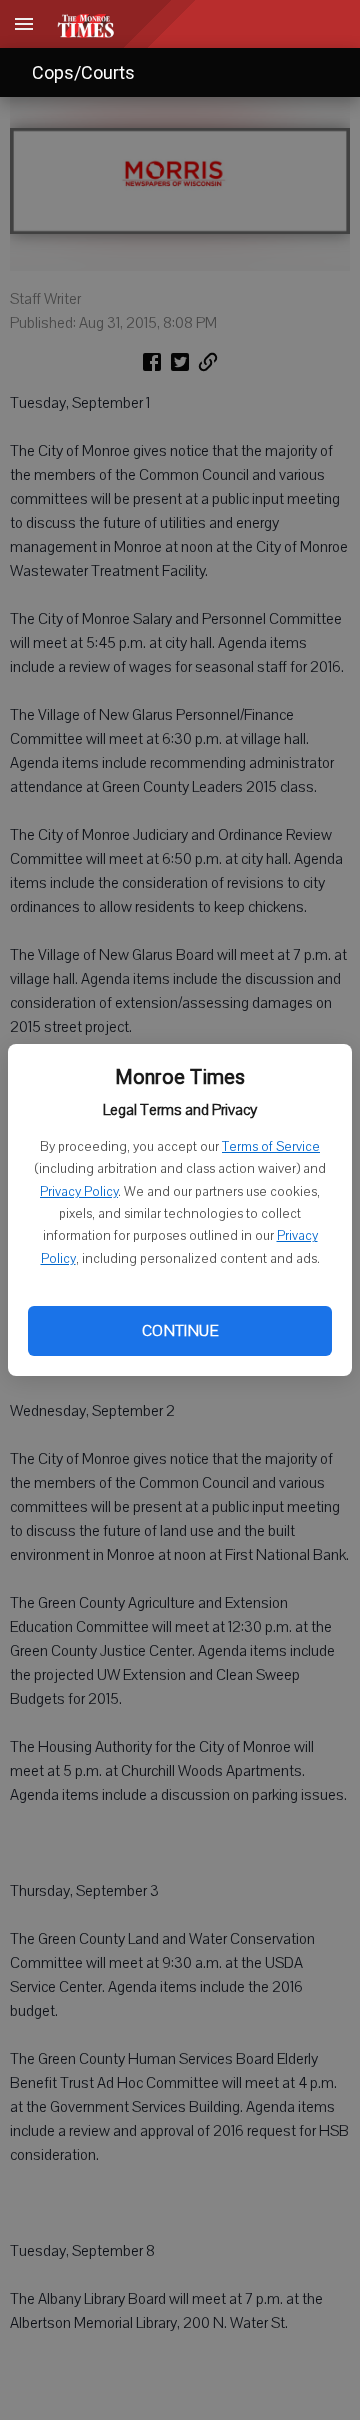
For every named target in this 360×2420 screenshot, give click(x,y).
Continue (180, 1331)
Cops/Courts (83, 72)
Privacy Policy (79, 1192)
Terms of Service (271, 1147)
